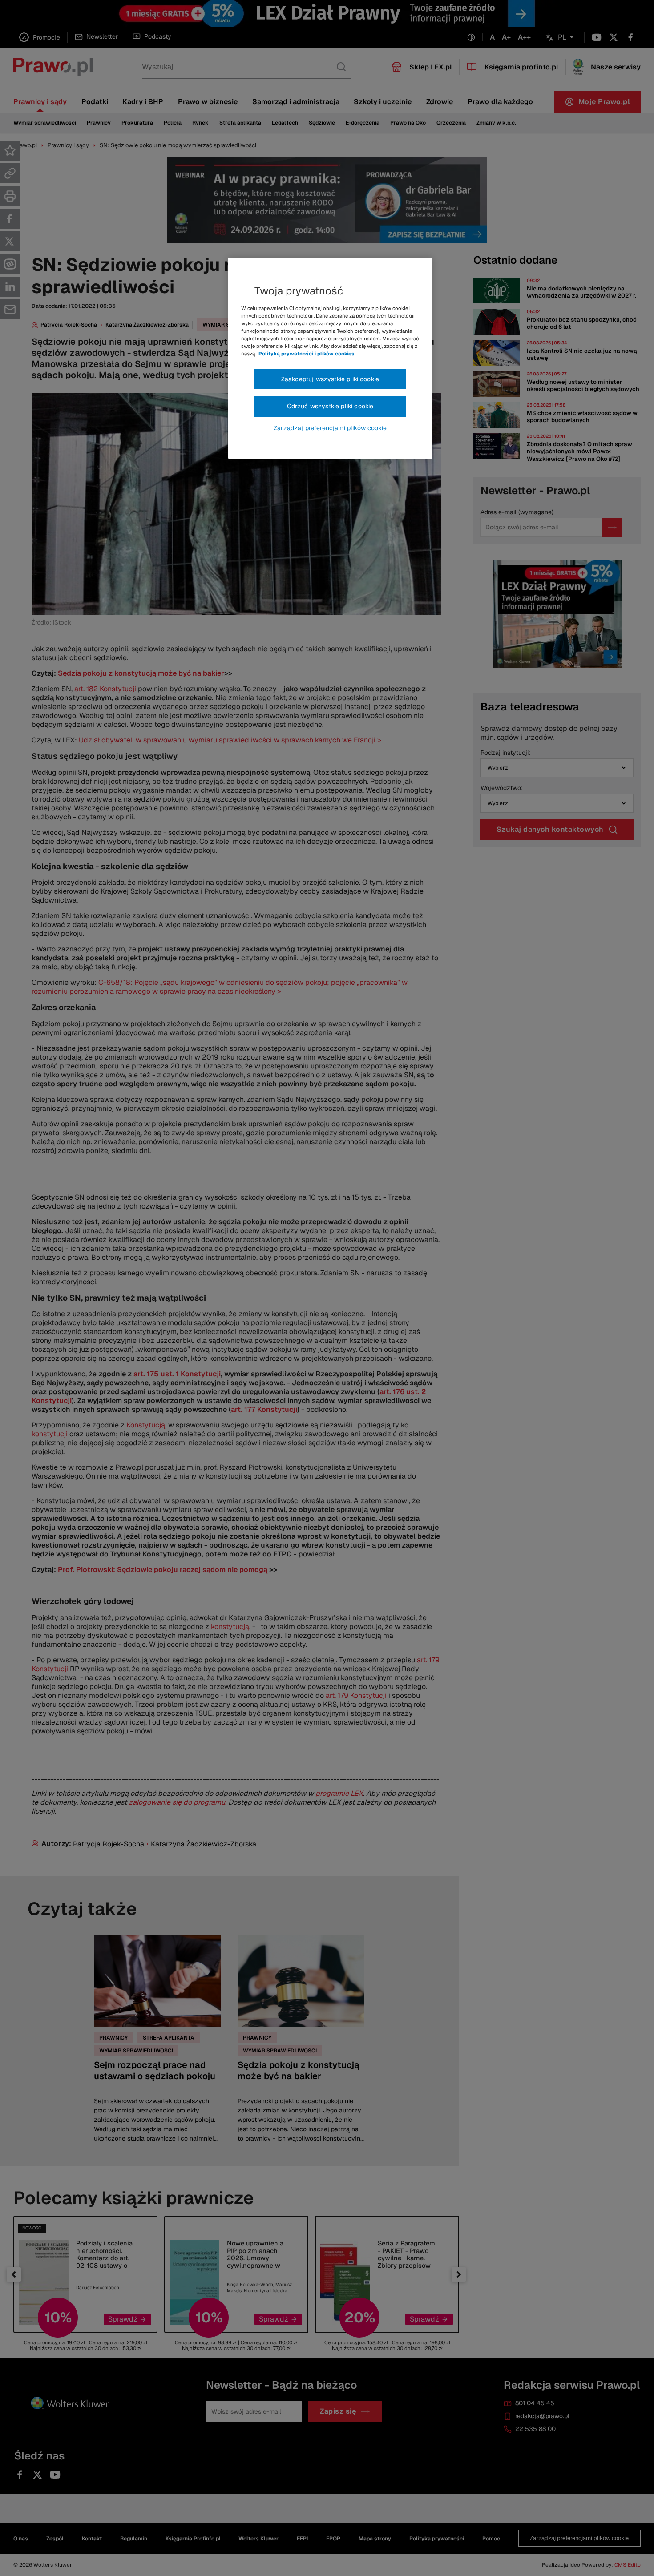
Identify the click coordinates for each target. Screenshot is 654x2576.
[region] (330, 358)
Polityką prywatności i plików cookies (307, 354)
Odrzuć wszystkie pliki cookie (330, 406)
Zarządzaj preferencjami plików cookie (330, 428)
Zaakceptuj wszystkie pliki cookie (330, 379)
